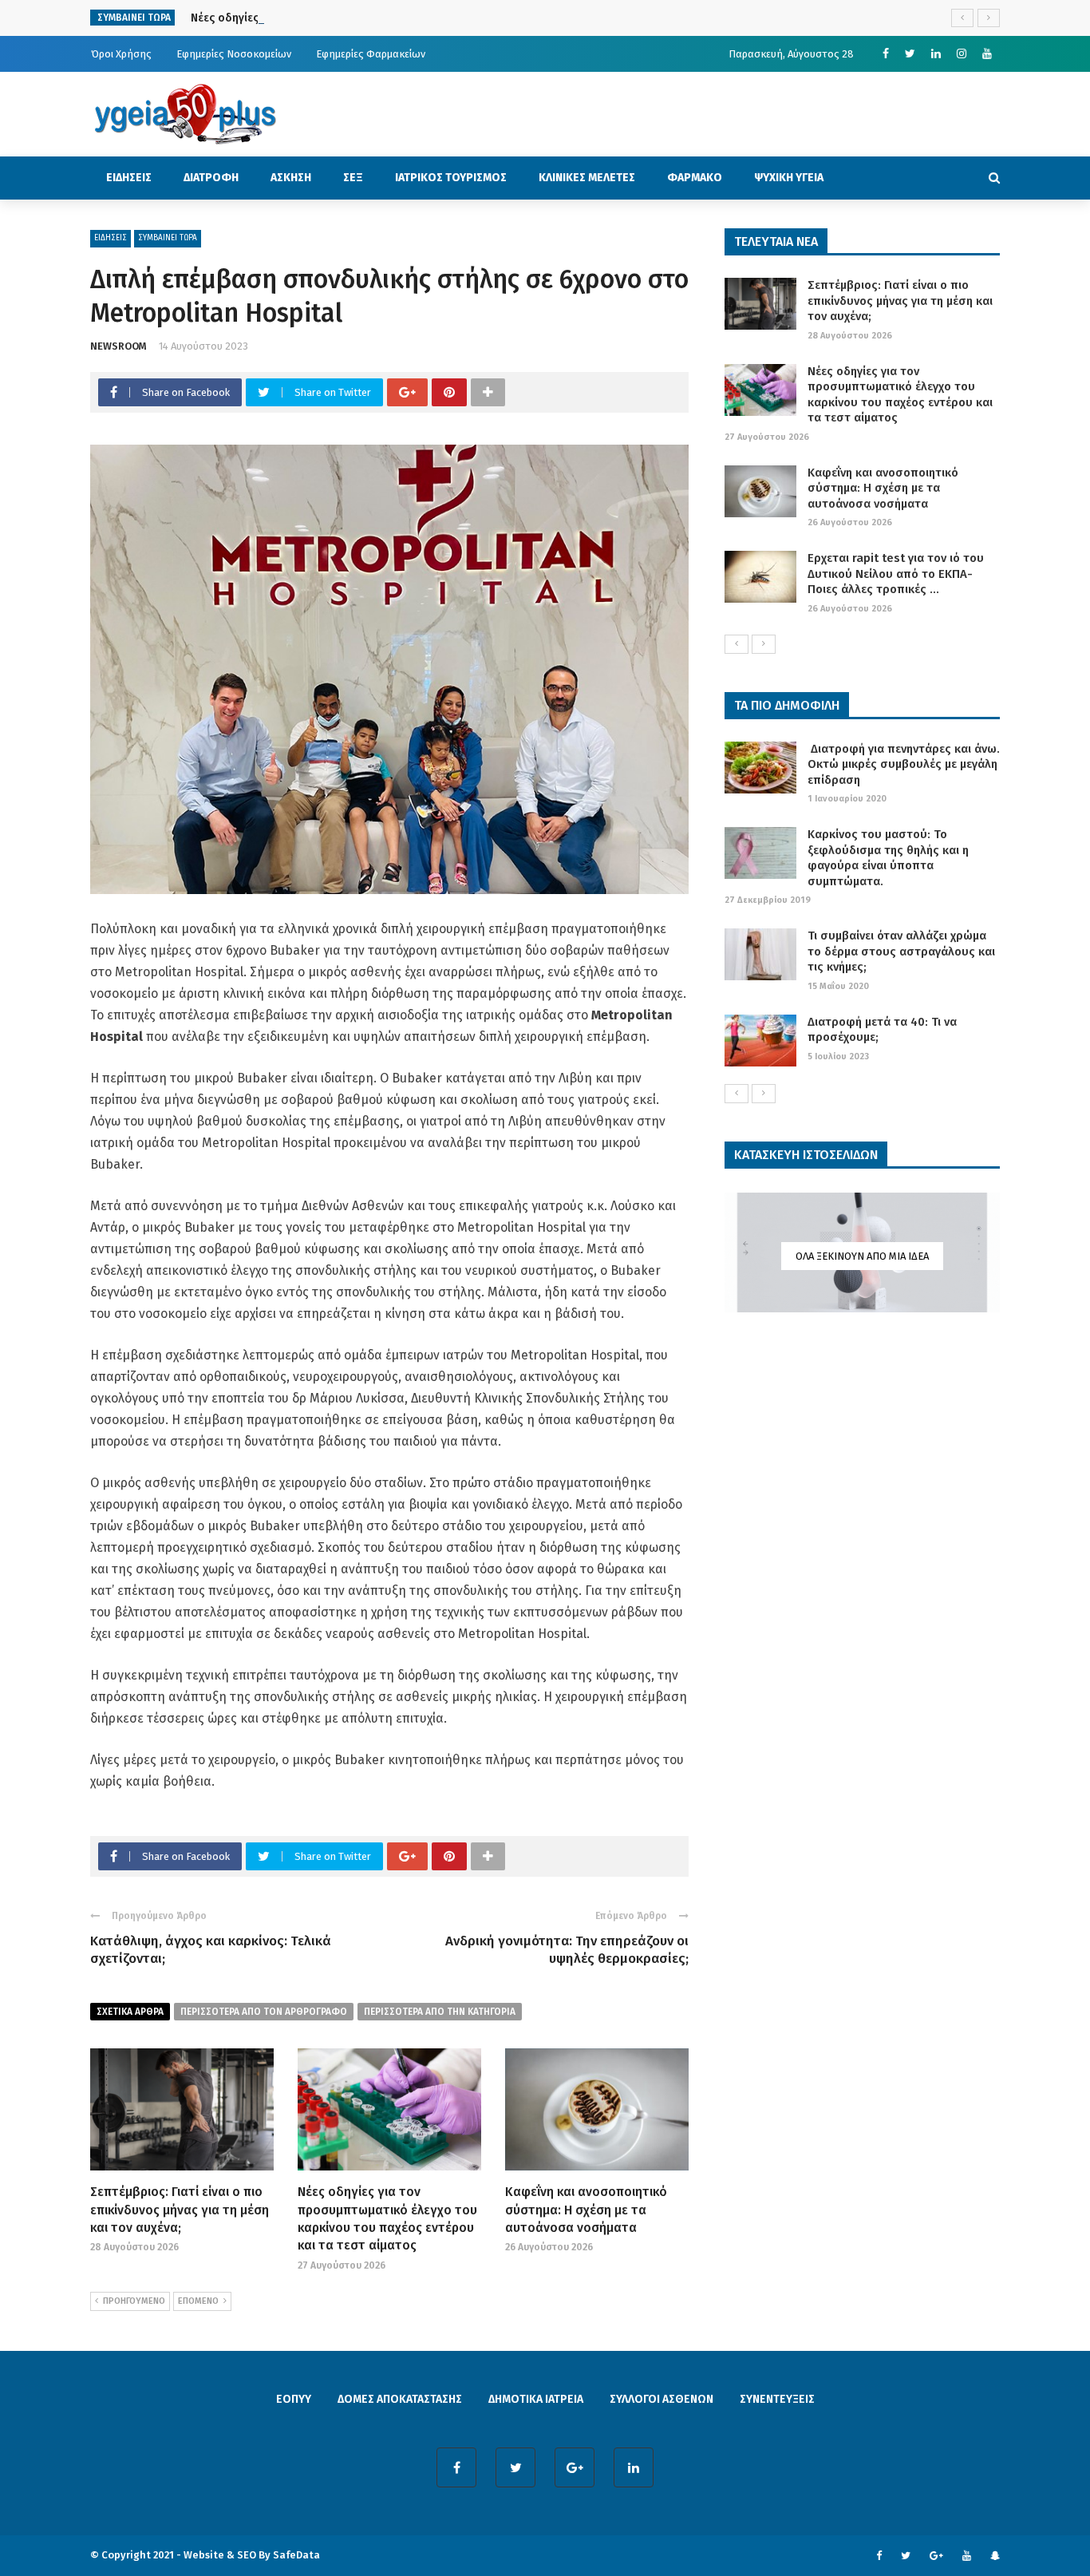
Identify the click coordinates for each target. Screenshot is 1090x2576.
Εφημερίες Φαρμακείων (371, 54)
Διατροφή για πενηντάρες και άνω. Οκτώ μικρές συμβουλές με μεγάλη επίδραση (904, 764)
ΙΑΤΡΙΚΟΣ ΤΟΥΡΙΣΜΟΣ (451, 178)
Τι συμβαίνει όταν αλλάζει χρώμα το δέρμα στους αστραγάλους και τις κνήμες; (901, 951)
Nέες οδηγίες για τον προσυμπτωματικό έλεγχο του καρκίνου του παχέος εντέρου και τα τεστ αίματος (900, 395)
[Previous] (737, 644)
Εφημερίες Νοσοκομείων (234, 54)
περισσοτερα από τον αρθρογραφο (264, 2012)
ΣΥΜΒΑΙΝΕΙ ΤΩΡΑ (168, 238)
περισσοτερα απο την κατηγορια (440, 2012)
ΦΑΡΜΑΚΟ (695, 178)
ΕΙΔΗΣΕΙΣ (129, 178)
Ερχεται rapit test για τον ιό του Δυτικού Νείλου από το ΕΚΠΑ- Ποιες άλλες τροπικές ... (896, 574)
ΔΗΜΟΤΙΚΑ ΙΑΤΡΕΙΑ (536, 2399)
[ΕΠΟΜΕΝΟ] (764, 644)
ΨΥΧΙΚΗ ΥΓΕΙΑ (789, 178)
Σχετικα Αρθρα (130, 2012)
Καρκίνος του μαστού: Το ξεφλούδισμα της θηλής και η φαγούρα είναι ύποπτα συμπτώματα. (888, 858)
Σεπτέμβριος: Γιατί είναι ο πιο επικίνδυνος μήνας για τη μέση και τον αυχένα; (180, 2210)
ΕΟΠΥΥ (294, 2399)
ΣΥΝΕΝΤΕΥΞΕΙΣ (777, 2399)
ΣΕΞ (353, 178)
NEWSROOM (118, 346)
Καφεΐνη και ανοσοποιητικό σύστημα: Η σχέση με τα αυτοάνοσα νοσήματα (586, 2210)
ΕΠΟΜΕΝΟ (198, 2301)
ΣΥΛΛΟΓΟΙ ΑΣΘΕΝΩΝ (662, 2399)
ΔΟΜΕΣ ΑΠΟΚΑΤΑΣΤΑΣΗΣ (400, 2399)
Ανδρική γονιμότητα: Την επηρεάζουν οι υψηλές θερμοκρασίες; (567, 1950)
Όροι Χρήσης (121, 54)
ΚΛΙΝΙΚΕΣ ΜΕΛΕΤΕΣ (587, 178)
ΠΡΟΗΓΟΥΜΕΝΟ (134, 2301)
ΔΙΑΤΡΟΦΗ (211, 178)
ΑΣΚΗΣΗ (291, 178)
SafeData (296, 2555)
